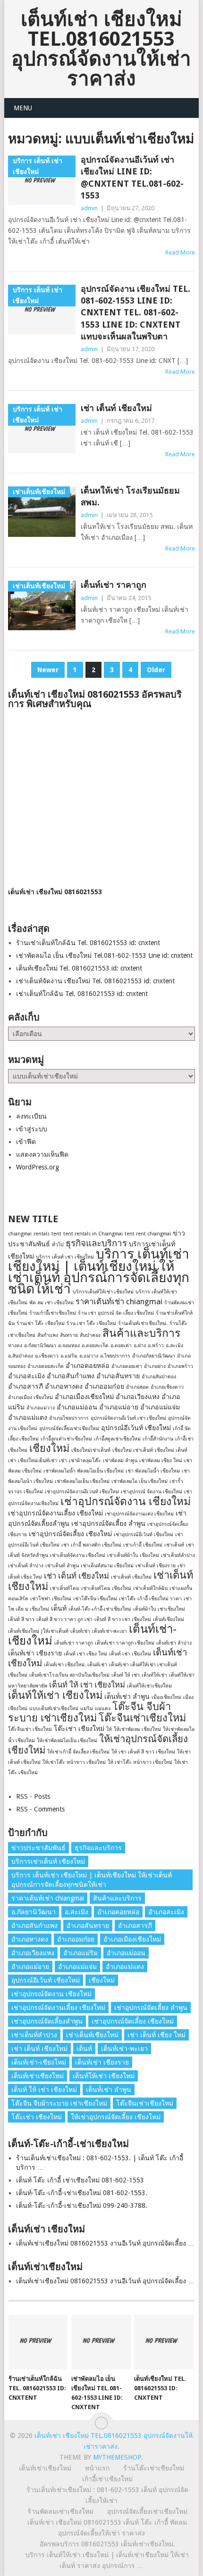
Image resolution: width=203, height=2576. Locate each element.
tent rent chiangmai (148, 1234)
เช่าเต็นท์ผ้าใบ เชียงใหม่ (133, 1555)
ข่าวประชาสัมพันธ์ (38, 1848)
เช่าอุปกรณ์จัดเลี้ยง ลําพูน (108, 1523)
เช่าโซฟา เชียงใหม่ (51, 1599)
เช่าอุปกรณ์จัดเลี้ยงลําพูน (47, 2021)
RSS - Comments (40, 1809)
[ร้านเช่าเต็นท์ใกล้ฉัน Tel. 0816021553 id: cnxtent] (38, 2342)
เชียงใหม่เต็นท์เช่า (38, 1461)
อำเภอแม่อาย (119, 1407)
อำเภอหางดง (64, 1386)
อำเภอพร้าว (180, 1366)
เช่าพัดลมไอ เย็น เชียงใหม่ (140, 1481)
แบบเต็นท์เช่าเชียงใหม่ (54, 1708)
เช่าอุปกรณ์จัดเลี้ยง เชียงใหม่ (70, 1534)
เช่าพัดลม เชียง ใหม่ (161, 1461)
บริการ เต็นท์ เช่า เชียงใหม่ (65, 1257)
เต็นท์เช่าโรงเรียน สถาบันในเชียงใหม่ (69, 1675)
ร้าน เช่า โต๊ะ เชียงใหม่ (91, 1323)
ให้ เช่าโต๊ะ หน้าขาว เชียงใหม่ (140, 1762)
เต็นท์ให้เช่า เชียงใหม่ (55, 1695)
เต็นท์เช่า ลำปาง (174, 1643)
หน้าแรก (97, 2468)
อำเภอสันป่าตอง (159, 1377)
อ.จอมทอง (69, 1346)
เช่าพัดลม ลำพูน (120, 1461)
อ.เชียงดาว (47, 1356)
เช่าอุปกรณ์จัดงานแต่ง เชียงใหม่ (139, 1514)
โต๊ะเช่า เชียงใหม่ (79, 1728)
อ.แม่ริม (69, 1356)
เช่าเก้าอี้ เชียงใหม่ (143, 1545)
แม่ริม (87, 1708)
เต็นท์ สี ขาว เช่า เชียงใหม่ (123, 1619)
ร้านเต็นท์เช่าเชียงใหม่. (143, 1323)
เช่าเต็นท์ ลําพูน (62, 1566)
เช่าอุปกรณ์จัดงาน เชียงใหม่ (126, 1501)
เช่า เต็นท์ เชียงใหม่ (116, 408)
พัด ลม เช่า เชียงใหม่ (51, 1303)
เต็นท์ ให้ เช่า (126, 1675)
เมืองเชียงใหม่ (166, 1697)
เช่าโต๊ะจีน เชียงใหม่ (95, 1599)
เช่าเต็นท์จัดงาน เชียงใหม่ (78, 1555)
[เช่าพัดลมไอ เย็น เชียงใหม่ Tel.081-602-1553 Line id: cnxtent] (101, 2342)
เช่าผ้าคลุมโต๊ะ (85, 1461)
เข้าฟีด (26, 1142)
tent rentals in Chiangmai (93, 1234)
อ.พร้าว (156, 1346)
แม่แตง (103, 1708)
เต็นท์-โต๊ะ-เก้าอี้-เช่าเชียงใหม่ (100, 1609)
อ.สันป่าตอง (21, 1356)
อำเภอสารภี (25, 1386)
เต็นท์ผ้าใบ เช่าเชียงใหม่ (159, 1609)
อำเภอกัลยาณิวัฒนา (154, 1356)
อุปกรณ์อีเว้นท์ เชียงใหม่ (136, 1428)
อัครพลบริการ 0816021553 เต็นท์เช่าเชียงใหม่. (107, 2544)
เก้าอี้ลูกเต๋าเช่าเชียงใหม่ (66, 1439)
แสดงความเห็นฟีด (42, 1154)
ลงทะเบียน (31, 1116)
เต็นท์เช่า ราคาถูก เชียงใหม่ (125, 1643)
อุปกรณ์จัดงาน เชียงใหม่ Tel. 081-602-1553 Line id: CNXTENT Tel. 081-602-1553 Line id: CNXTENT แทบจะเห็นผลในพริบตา (135, 313)
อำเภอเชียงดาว (167, 1387)
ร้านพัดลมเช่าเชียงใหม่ (60, 2511)
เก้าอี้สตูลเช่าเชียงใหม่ (117, 1439)
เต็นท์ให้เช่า (154, 1675)
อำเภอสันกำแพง (71, 1376)
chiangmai (20, 1234)
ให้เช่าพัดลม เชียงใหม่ (137, 1729)
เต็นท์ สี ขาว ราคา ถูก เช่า (64, 1619)
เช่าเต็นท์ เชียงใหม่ (131, 1577)
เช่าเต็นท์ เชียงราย (156, 1566)
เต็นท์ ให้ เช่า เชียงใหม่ (87, 1685)
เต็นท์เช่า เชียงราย (35, 1653)
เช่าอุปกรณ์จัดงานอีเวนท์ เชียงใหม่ (82, 1492)
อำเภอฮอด (137, 1387)
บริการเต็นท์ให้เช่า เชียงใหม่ (103, 1292)
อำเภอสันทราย (118, 1376)
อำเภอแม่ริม (80, 1953)
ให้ (109, 1729)
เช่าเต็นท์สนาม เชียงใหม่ (107, 1566)
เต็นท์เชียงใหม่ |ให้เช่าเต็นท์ (38, 1631)
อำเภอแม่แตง (28, 1417)
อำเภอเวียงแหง (138, 1397)
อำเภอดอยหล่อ (88, 1366)
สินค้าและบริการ (141, 1333)
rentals (42, 1234)
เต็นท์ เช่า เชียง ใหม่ (85, 1654)
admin (89, 208)
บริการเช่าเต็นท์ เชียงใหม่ (48, 1861)
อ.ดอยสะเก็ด (95, 1346)
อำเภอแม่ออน (77, 1407)
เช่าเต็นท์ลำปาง (178, 1555)
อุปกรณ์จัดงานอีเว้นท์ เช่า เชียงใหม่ (128, 1418)
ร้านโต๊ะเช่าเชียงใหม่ (154, 2468)
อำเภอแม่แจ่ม (160, 1407)
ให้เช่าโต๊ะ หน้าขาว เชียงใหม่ (74, 1762)
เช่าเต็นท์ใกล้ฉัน (150, 1588)
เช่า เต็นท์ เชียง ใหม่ (156, 2035)
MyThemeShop (117, 2457)
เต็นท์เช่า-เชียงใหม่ (39, 2062)
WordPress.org (38, 1167)
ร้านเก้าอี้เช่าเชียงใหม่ (53, 1313)
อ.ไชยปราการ (115, 1356)
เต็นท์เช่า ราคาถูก (114, 585)
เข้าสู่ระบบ (32, 1129)
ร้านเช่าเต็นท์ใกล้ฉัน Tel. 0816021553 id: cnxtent (88, 943)
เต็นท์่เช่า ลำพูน (127, 1696)
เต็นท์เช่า (80, 1631)
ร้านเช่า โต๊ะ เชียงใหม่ (41, 1323)
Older (156, 670)
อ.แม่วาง (89, 1356)
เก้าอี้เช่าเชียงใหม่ (107, 2479)
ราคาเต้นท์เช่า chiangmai (119, 1301)
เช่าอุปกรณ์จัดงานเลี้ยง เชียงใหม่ (55, 1513)
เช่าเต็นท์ (174, 1545)
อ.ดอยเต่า (121, 1346)
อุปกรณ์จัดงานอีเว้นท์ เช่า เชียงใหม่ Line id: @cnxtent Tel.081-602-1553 (132, 177)
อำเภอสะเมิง (26, 1376)
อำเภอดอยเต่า (127, 1366)
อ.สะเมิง (174, 1346)
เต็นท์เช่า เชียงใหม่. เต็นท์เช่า (76, 1665)
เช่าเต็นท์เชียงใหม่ (92, 2035)
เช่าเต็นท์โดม (65, 1588)
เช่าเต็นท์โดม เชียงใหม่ (106, 1588)
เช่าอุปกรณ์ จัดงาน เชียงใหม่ (152, 1492)
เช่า (63, 1461)
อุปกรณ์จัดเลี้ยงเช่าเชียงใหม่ (69, 1428)
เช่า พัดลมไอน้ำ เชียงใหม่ (153, 1471)
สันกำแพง (48, 1335)
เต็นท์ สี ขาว (21, 1619)
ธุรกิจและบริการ (96, 1243)
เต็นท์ (59, 1608)
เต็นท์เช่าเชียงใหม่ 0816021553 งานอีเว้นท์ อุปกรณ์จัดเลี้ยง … (105, 2243)
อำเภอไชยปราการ (69, 1418)
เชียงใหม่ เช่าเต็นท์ (133, 1450)
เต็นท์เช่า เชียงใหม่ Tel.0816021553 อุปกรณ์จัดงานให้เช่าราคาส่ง (101, 49)
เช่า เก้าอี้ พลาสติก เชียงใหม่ (91, 1545)
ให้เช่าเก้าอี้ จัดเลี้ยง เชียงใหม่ (78, 1752)
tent (56, 1234)
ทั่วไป (58, 1245)
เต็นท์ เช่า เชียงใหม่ (130, 1654)
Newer (48, 670)
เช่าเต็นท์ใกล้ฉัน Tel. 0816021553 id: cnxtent (82, 994)
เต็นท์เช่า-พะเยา (110, 1631)
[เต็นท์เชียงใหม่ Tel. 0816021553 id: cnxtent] (164, 2342)
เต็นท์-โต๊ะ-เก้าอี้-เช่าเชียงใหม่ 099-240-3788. (82, 2206)
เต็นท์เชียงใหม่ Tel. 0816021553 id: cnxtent (79, 968)
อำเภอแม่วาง (41, 1408)
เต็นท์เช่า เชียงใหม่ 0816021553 (55, 892)
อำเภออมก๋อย (104, 1386)
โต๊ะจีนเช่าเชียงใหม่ (142, 1718)
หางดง (15, 1346)
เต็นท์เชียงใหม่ (169, 1619)
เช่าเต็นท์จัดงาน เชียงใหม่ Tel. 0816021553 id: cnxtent (95, 981)
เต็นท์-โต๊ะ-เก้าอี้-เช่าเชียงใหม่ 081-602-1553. (82, 2193)
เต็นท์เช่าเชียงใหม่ (38, 2076)
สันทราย (69, 1335)
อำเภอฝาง (155, 1366)
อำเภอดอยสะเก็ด (46, 1366)
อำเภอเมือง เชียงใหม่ (30, 1397)
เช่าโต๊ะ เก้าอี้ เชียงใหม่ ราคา (150, 1599)
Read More (180, 252)
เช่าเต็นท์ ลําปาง (26, 1566)
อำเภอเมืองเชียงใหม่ (84, 1397)
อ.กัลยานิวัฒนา (40, 1346)
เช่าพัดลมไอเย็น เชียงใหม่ (82, 1481)
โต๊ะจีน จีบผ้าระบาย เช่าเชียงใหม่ (89, 1712)
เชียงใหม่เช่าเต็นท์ (91, 1450)
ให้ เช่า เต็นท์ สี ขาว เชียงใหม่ (143, 1752)
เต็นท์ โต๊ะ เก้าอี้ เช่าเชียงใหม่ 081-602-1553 (80, 2180)
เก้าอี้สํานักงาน (158, 1439)
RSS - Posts (33, 1796)
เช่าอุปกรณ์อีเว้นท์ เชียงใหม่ (144, 1535)
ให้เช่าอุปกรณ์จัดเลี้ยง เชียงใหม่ (116, 2117)
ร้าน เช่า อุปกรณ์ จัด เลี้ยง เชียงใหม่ (116, 1313)
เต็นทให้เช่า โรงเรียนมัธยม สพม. (130, 496)
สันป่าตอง (90, 1335)
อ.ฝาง (140, 1346)
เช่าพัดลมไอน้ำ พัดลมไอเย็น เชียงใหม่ (84, 1471)
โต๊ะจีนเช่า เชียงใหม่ (30, 1729)
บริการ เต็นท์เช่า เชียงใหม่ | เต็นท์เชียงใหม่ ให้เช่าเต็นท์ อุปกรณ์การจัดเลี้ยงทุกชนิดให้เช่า (99, 1272)
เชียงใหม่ (49, 1448)
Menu (23, 108)
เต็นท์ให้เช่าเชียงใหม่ (149, 1686)
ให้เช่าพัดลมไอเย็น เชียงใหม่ (67, 1741)
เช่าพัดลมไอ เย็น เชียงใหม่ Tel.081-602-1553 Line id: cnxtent (104, 955)
